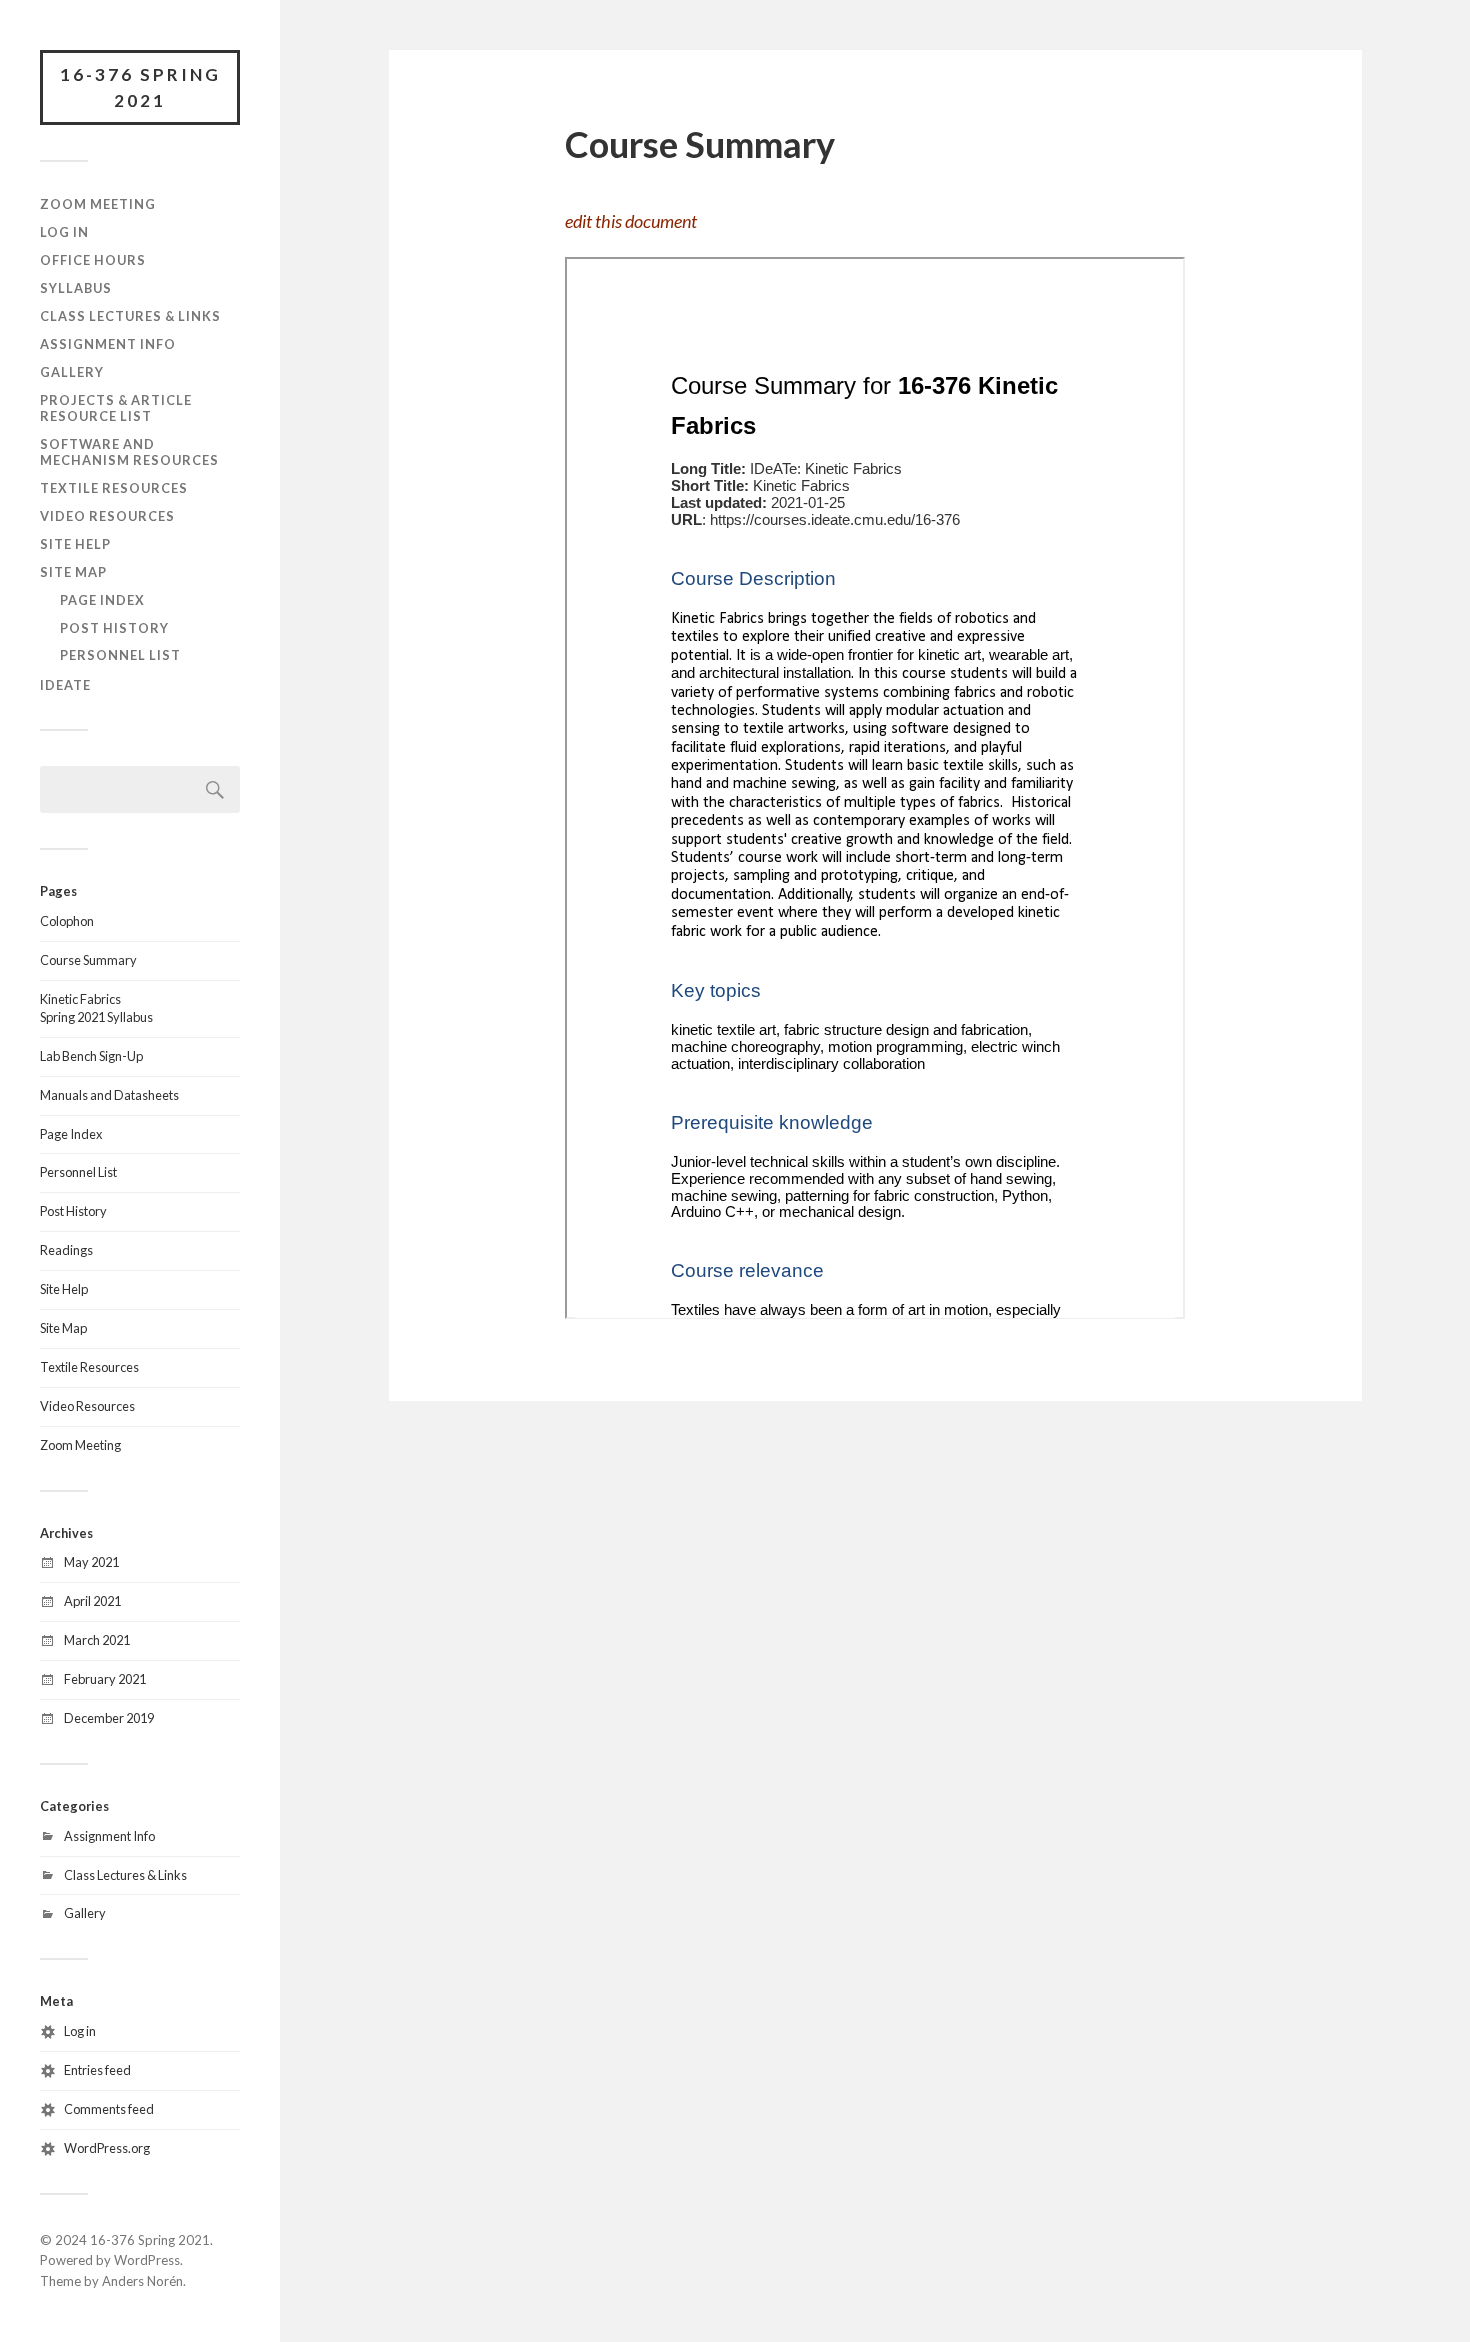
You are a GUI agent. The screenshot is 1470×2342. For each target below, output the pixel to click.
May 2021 (91, 1562)
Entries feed (97, 2070)
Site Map (73, 572)
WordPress (147, 2260)
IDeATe (65, 685)
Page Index (102, 600)
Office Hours (93, 260)
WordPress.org (107, 2148)
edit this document (631, 221)
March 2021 (97, 1640)
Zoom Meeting (98, 204)
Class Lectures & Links (130, 316)
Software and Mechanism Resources (129, 452)
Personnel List (120, 655)
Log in (80, 2031)
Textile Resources (114, 488)
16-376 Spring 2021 (140, 87)
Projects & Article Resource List (116, 408)
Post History (114, 628)
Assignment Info (108, 344)
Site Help (75, 544)
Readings (66, 1250)
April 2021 (92, 1601)
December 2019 (109, 1718)
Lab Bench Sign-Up (91, 1056)
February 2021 (105, 1679)
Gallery (72, 372)
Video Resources (107, 516)
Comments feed (109, 2109)
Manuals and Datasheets (109, 1095)
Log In (64, 232)
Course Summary (88, 960)
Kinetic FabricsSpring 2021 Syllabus (96, 1008)
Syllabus (76, 288)
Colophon (67, 921)
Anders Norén (142, 2281)
